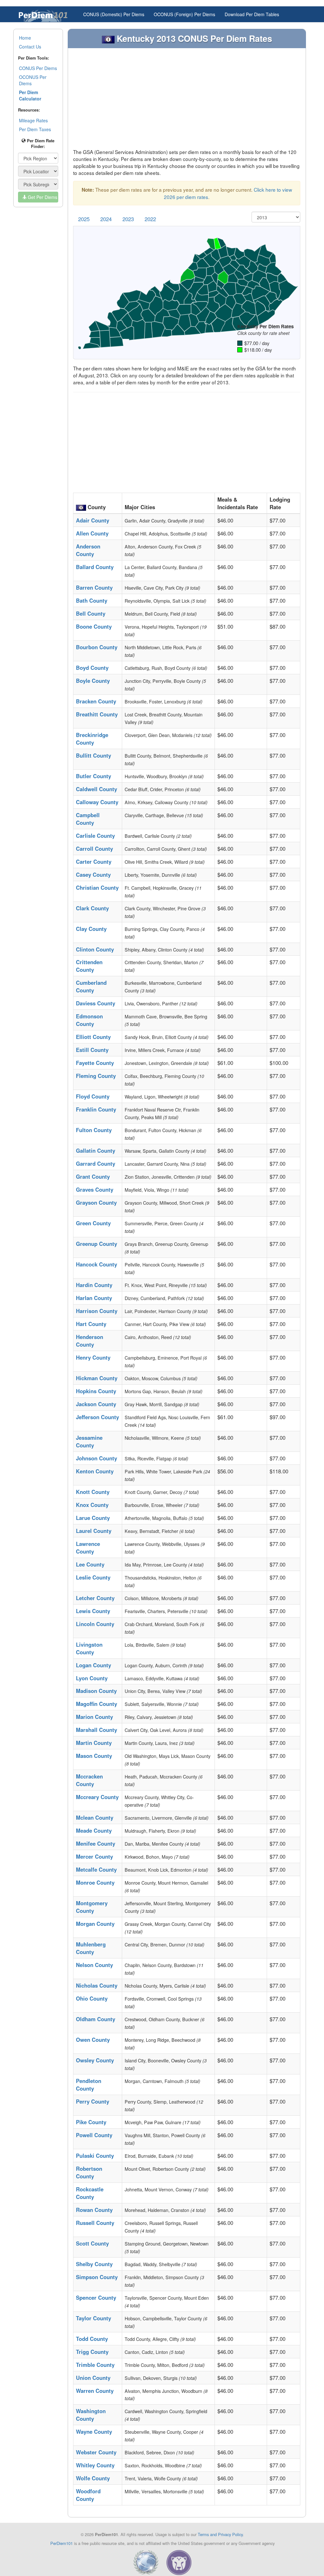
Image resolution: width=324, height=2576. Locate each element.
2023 (128, 219)
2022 (150, 219)
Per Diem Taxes (35, 129)
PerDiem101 (62, 2543)
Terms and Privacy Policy (220, 2534)
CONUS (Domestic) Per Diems (114, 14)
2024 (106, 219)
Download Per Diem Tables (252, 14)
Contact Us (30, 47)
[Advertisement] (187, 101)
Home (25, 38)
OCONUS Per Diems (33, 80)
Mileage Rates (33, 120)
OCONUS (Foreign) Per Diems (184, 14)
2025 (84, 219)
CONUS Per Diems (38, 68)
